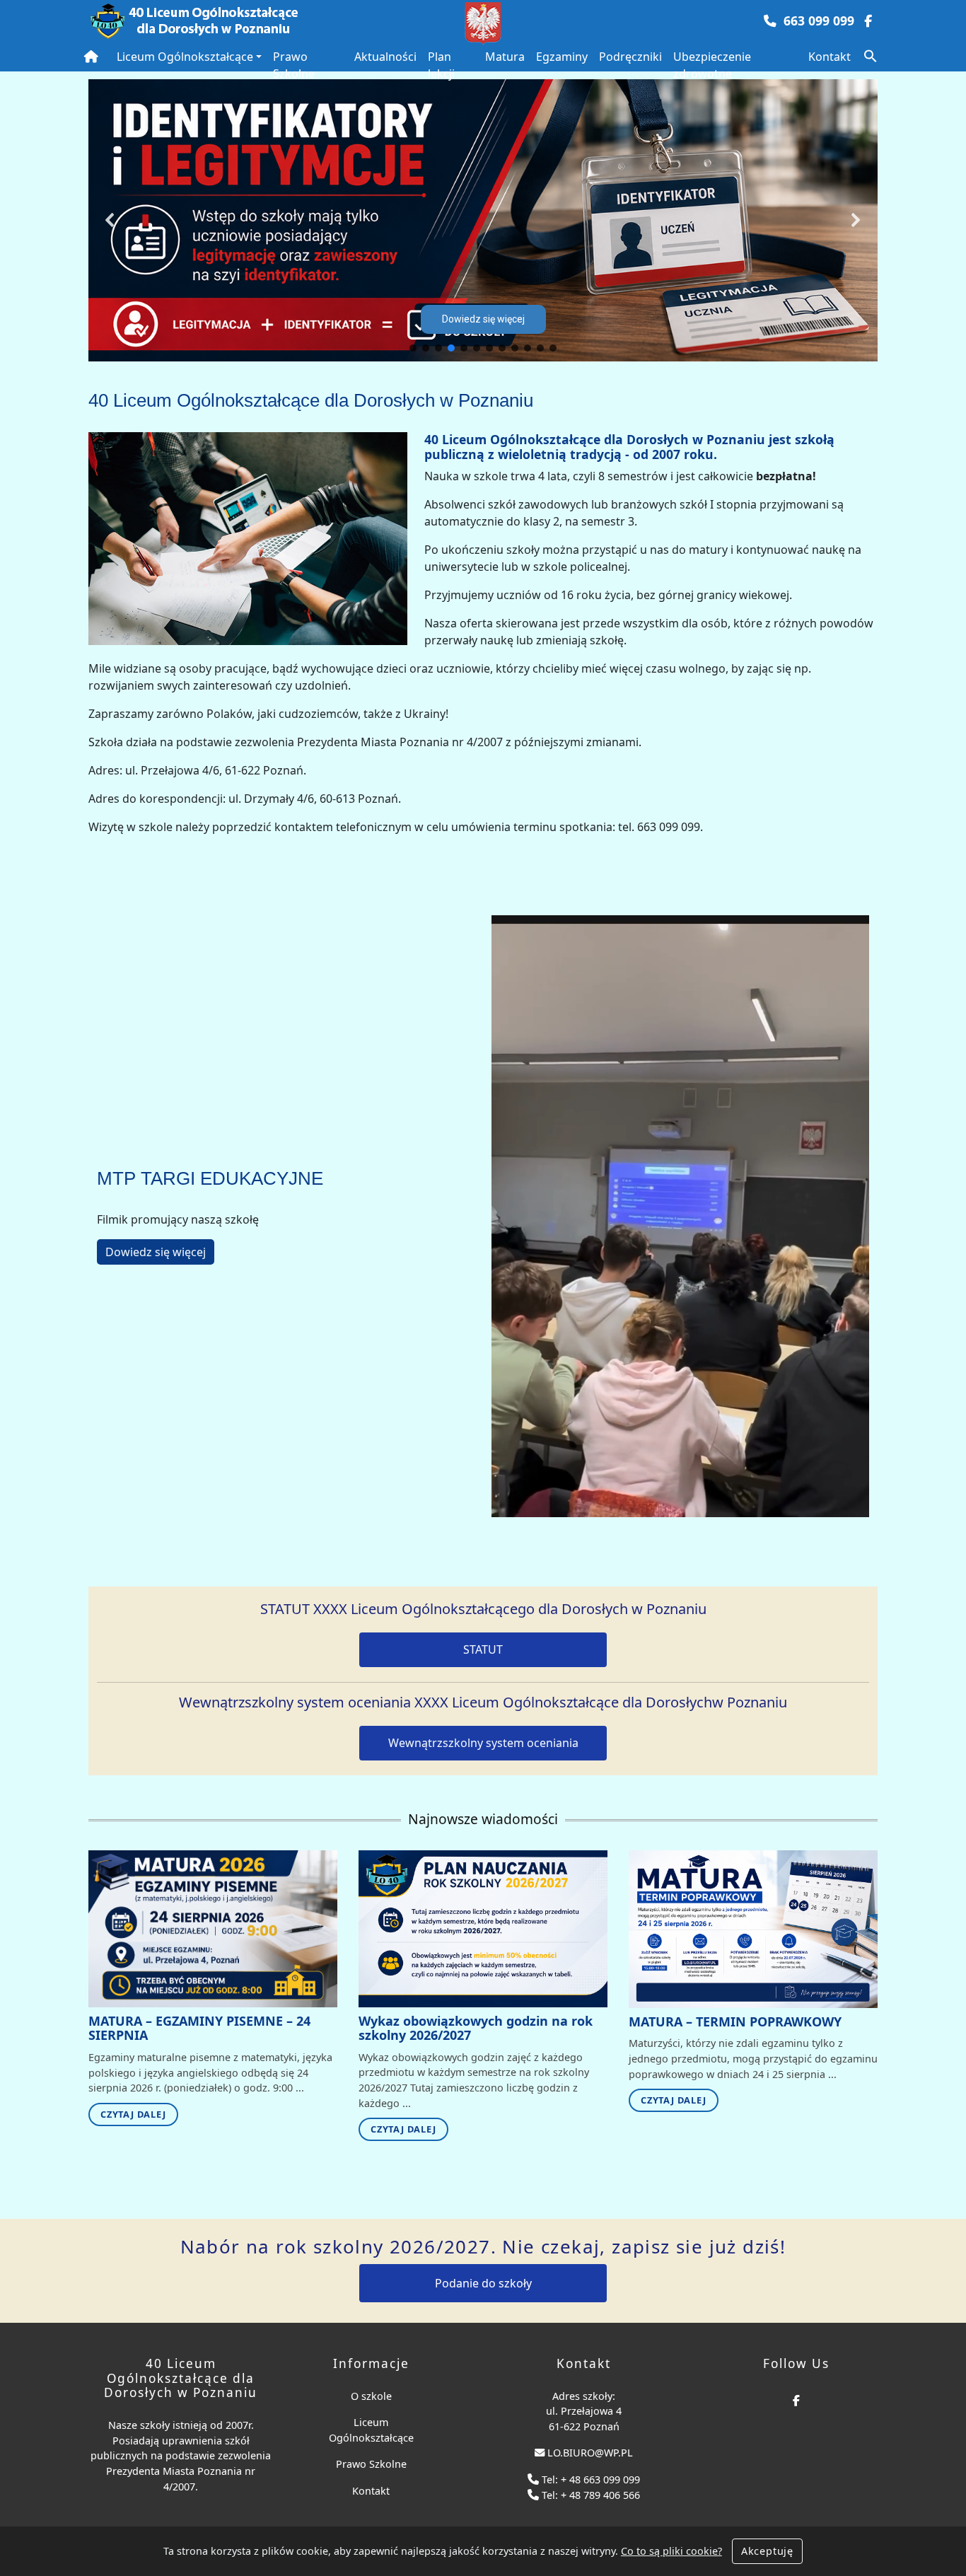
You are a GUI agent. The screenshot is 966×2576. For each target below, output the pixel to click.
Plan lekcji (441, 65)
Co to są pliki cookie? (671, 2551)
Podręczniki (630, 57)
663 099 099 (819, 21)
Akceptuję (767, 2551)
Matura (505, 57)
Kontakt (830, 57)
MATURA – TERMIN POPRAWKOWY (735, 2021)
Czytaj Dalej (133, 2114)
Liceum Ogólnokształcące (185, 57)
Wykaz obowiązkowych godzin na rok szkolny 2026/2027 (476, 2028)
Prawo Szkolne (294, 65)
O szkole (371, 2396)
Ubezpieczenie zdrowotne (712, 65)
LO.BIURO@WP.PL (590, 2453)
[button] (871, 54)
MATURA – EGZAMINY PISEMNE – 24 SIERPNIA (199, 2028)
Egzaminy (562, 57)
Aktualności (385, 57)
